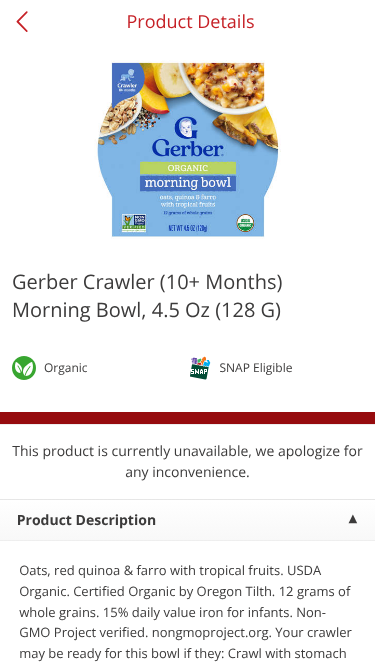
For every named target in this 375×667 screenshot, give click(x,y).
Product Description (86, 520)
